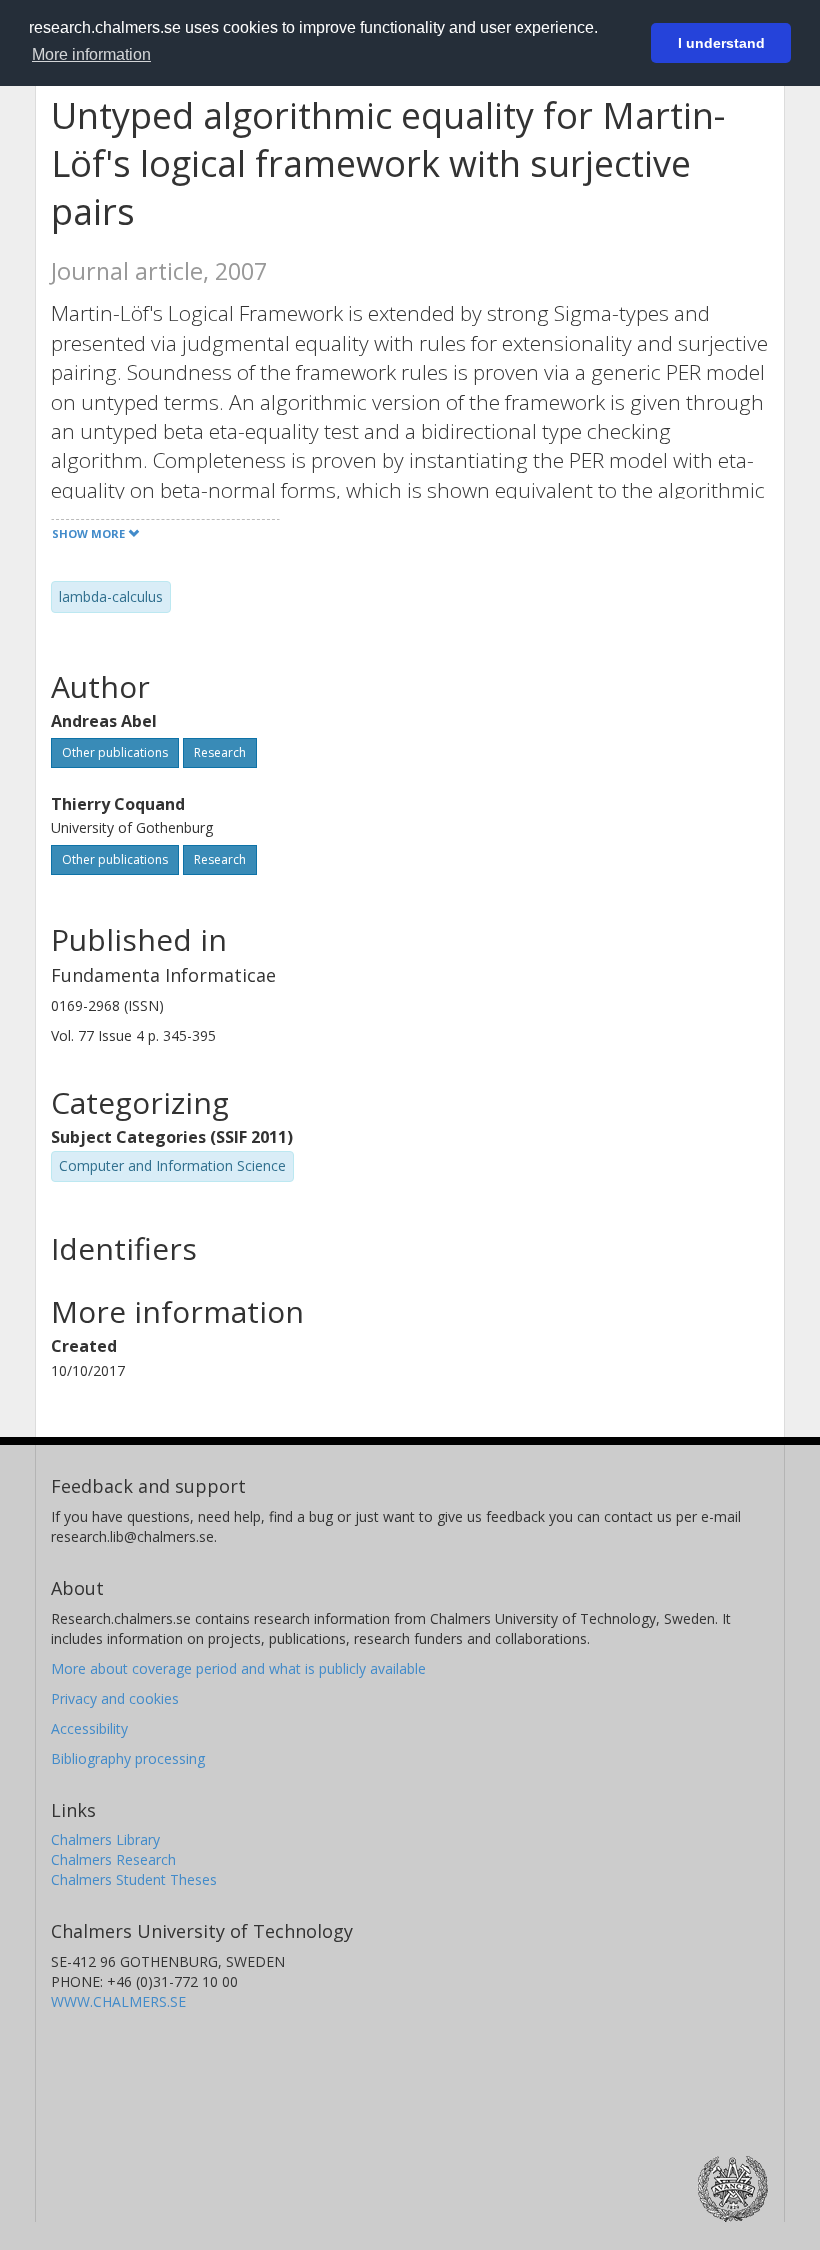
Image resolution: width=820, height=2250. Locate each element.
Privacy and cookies (115, 1698)
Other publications (115, 752)
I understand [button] (721, 43)
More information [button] (91, 54)
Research (220, 752)
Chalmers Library (105, 1839)
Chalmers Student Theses (134, 1879)
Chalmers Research (113, 1859)
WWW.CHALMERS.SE (118, 2001)
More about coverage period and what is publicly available (238, 1668)
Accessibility (89, 1728)
